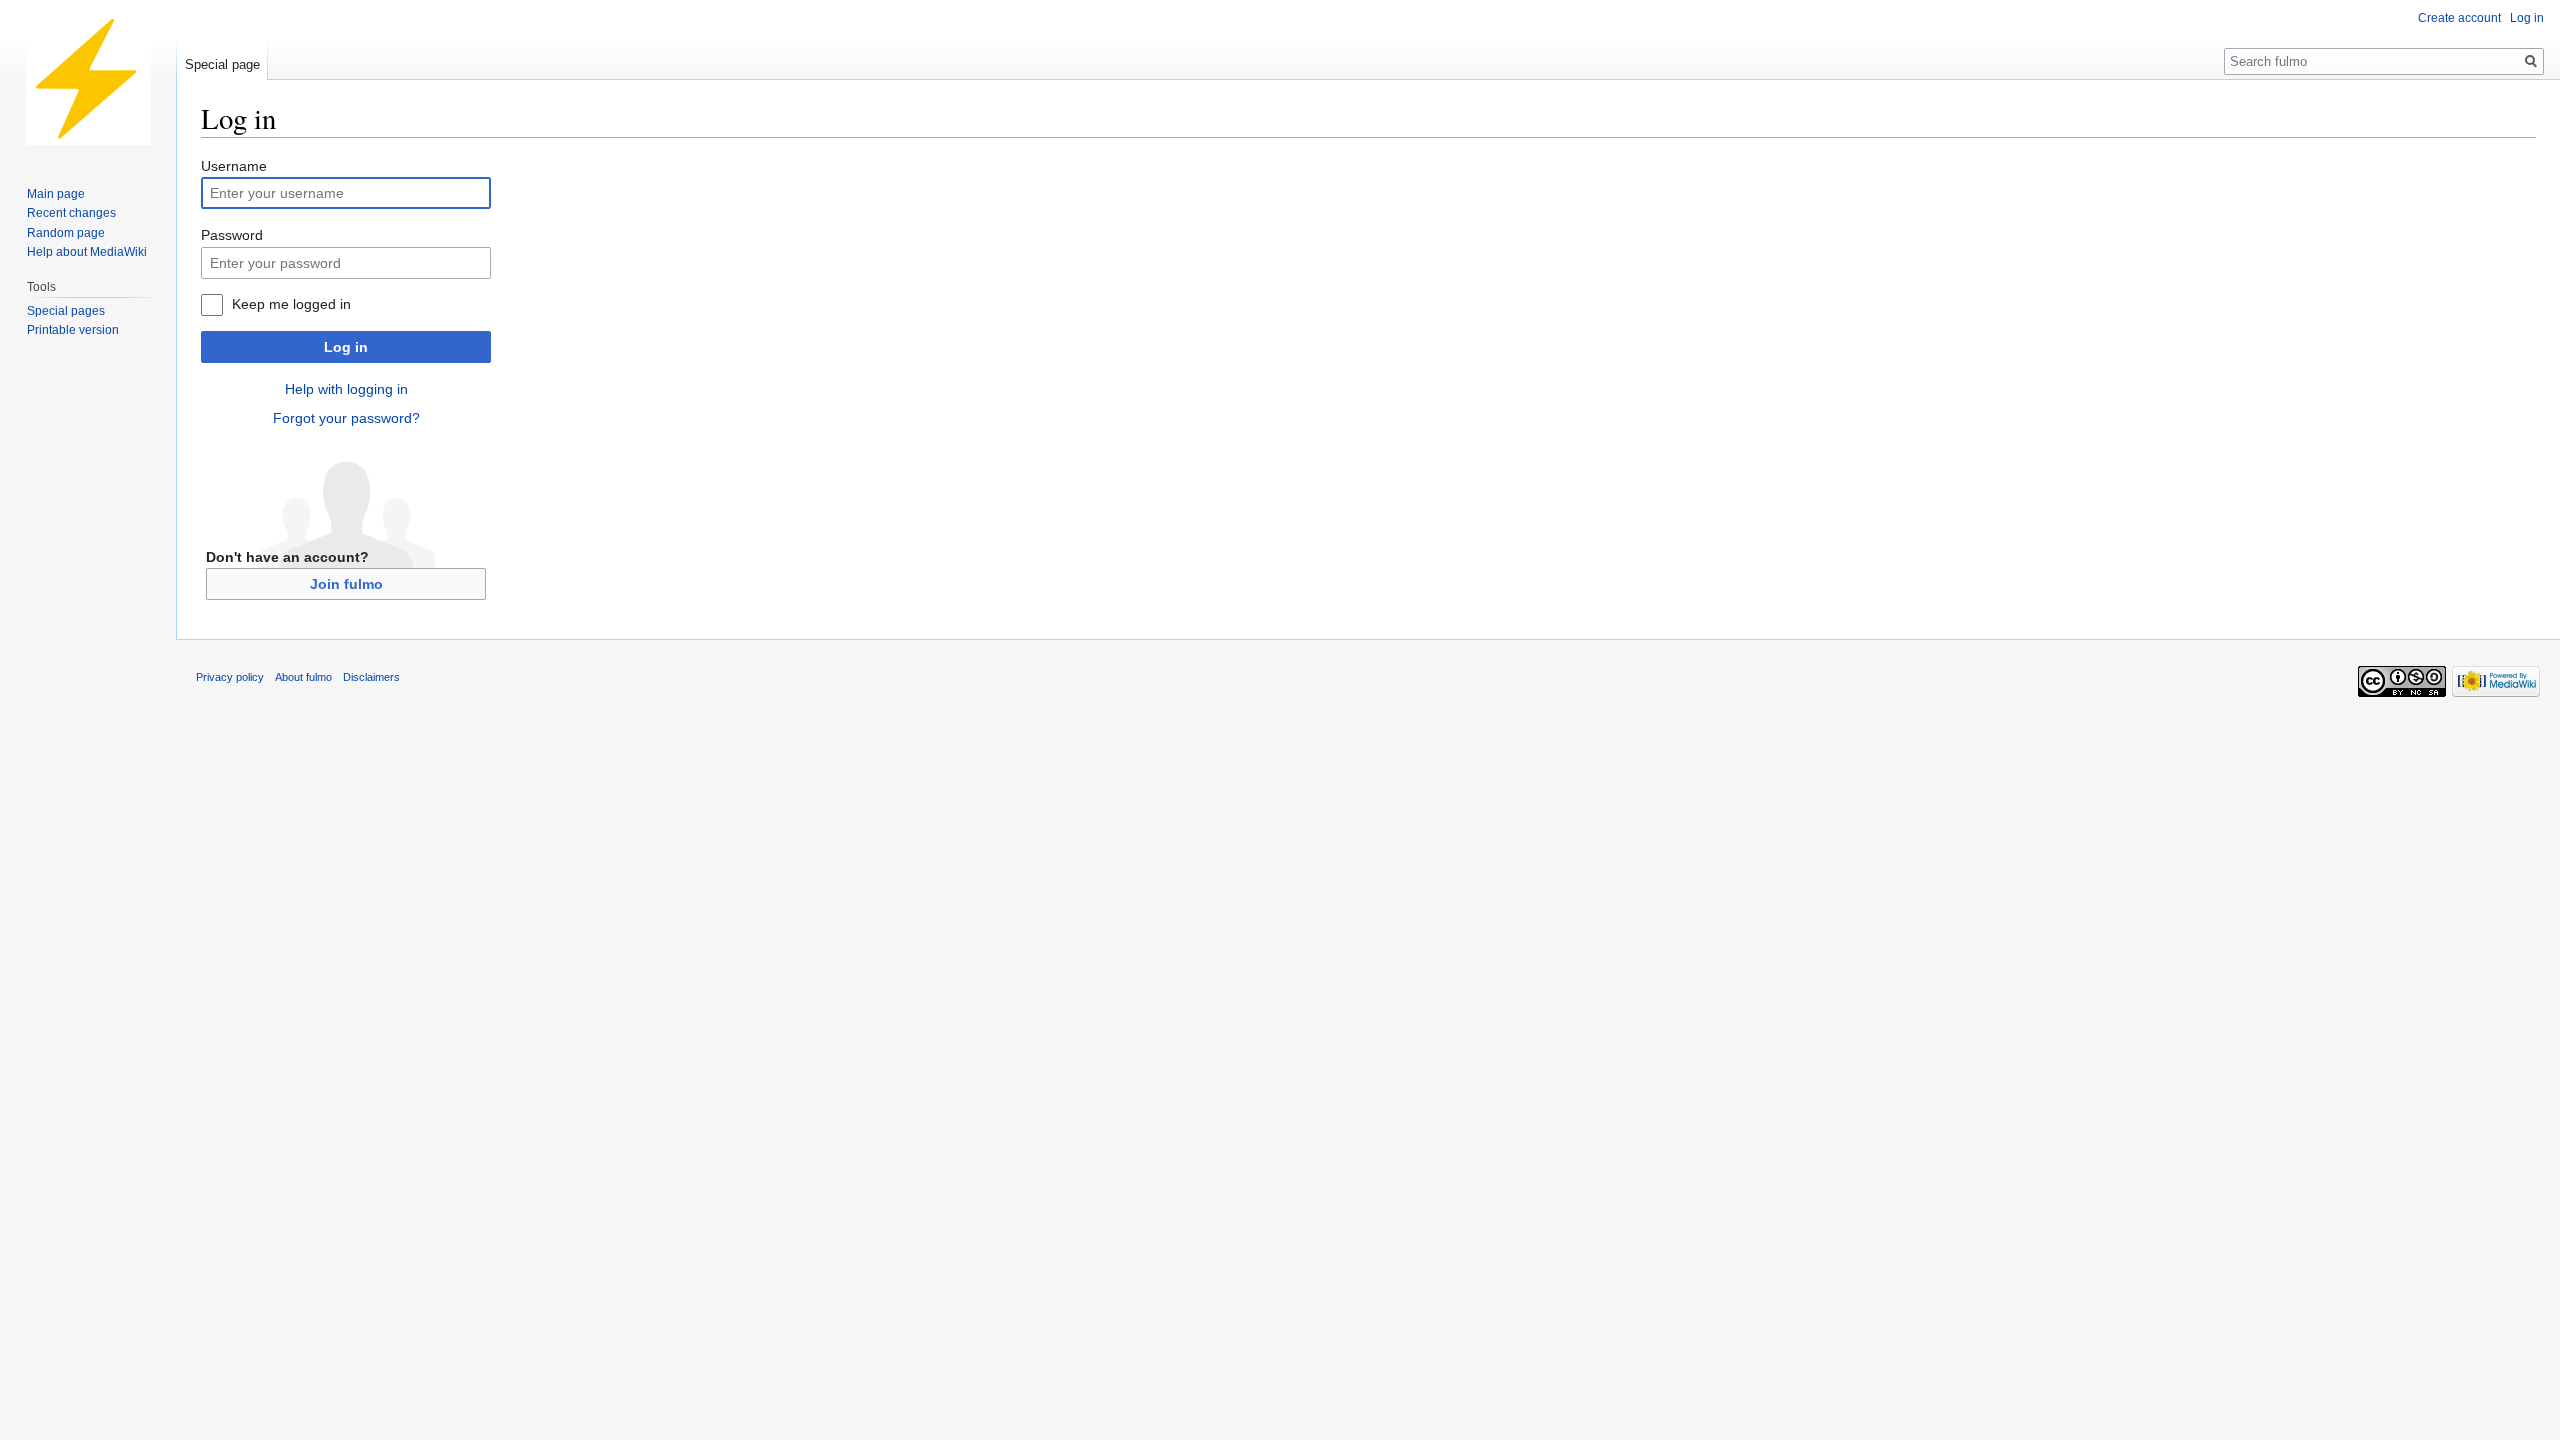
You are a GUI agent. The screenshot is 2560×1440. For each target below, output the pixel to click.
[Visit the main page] (88, 80)
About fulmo (303, 677)
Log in (346, 347)
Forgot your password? (346, 418)
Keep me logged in (291, 304)
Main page (56, 194)
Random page (66, 233)
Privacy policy (230, 677)
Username (234, 166)
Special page (222, 64)
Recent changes (71, 213)
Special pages (66, 311)
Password (232, 235)
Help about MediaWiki (87, 252)
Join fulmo (346, 584)
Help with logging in (346, 389)
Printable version (73, 330)
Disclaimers (371, 677)
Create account (2459, 18)
